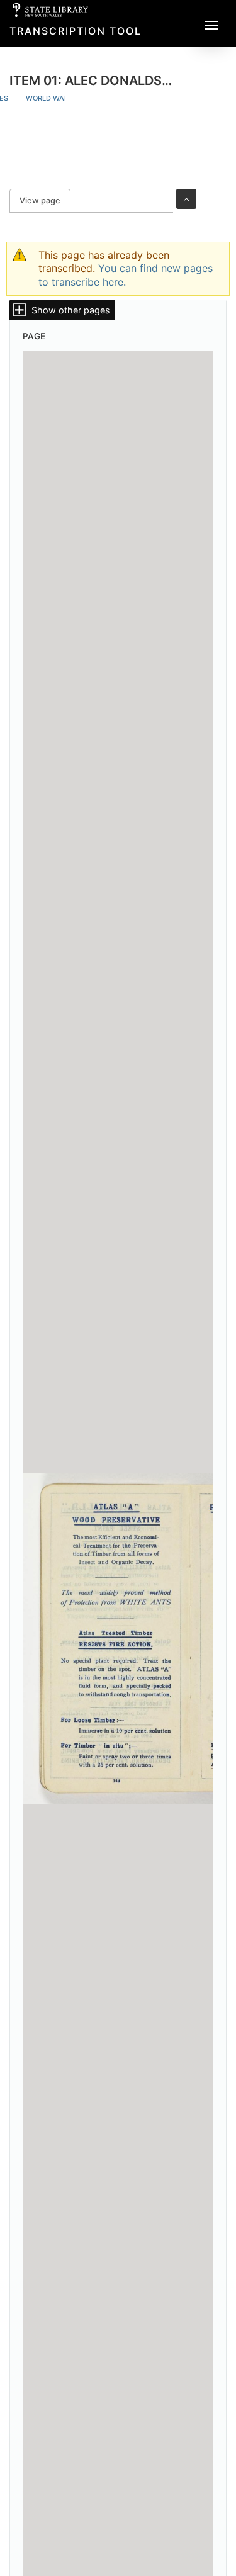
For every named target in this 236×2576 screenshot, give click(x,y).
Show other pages (71, 310)
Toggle (186, 199)
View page (45, 200)
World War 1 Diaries (64, 98)
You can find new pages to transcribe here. (126, 275)
